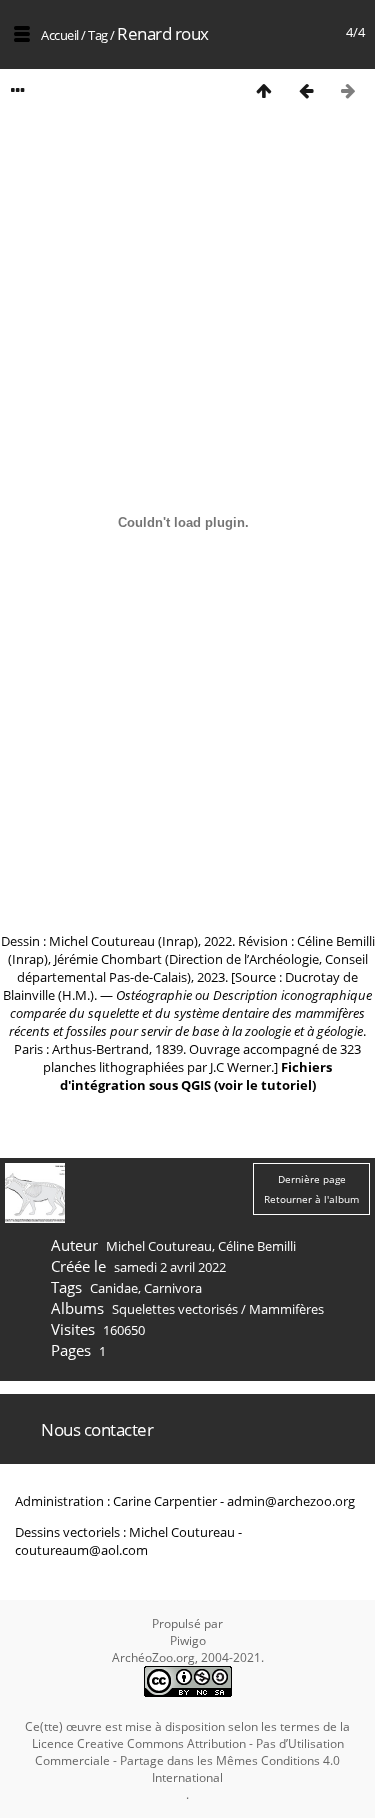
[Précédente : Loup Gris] (306, 90)
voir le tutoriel (265, 1085)
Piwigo (188, 1640)
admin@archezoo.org (291, 1501)
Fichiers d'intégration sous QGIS (196, 1076)
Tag (98, 35)
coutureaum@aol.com (81, 1550)
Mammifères (286, 1309)
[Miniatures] (264, 90)
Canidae (114, 1288)
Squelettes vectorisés (175, 1309)
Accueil (60, 35)
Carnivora (173, 1288)
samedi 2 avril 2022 (170, 1267)
